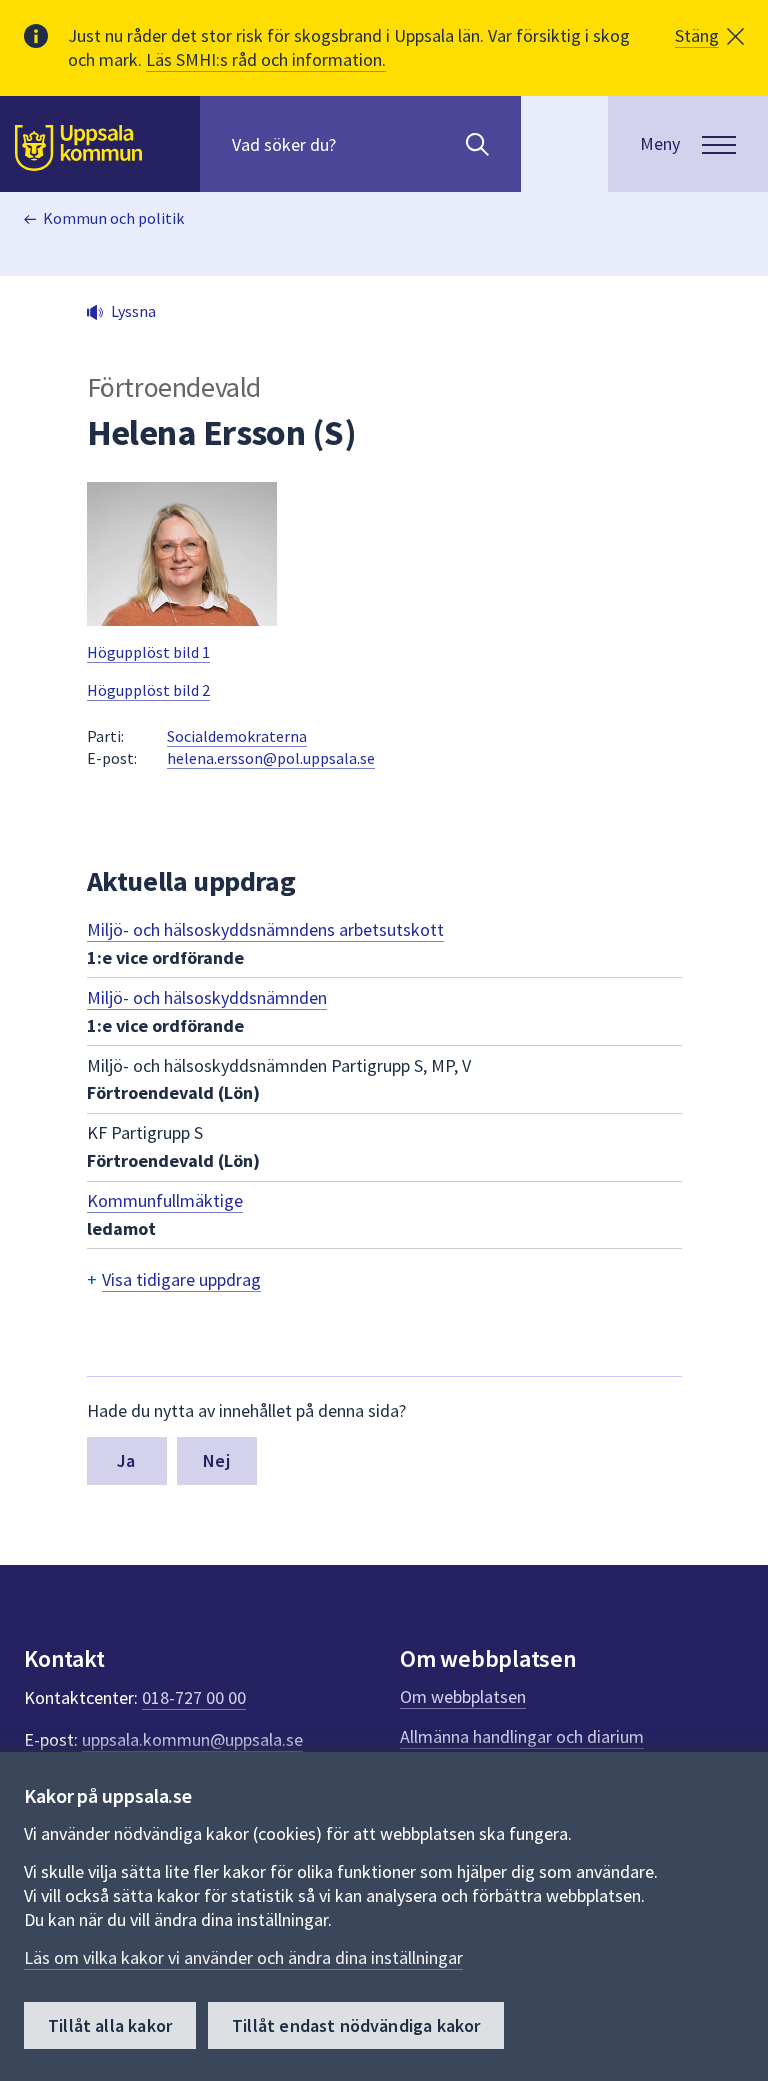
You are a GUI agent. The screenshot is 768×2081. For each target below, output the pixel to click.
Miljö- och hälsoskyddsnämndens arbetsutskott (265, 929)
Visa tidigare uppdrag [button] (181, 1279)
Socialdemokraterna (237, 736)
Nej (216, 1460)
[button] (709, 36)
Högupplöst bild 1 (148, 652)
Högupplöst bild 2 (148, 690)
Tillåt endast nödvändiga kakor (356, 2025)
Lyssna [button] (133, 311)
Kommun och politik (113, 218)
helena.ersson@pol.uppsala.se (271, 758)
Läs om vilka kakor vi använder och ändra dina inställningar (243, 1957)
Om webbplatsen (463, 1696)
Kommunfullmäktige (165, 1200)
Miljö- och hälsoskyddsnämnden (207, 997)
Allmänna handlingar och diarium (522, 1736)
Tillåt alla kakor (110, 2025)
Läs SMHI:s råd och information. (266, 59)
